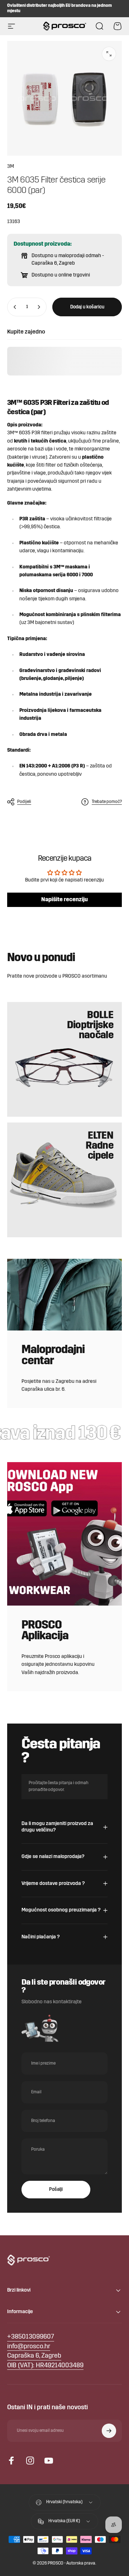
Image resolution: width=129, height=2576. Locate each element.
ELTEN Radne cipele (99, 1146)
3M (11, 167)
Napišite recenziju (64, 900)
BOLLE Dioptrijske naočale (90, 1026)
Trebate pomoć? (107, 802)
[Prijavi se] (109, 2431)
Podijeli (24, 802)
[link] (34, 2356)
